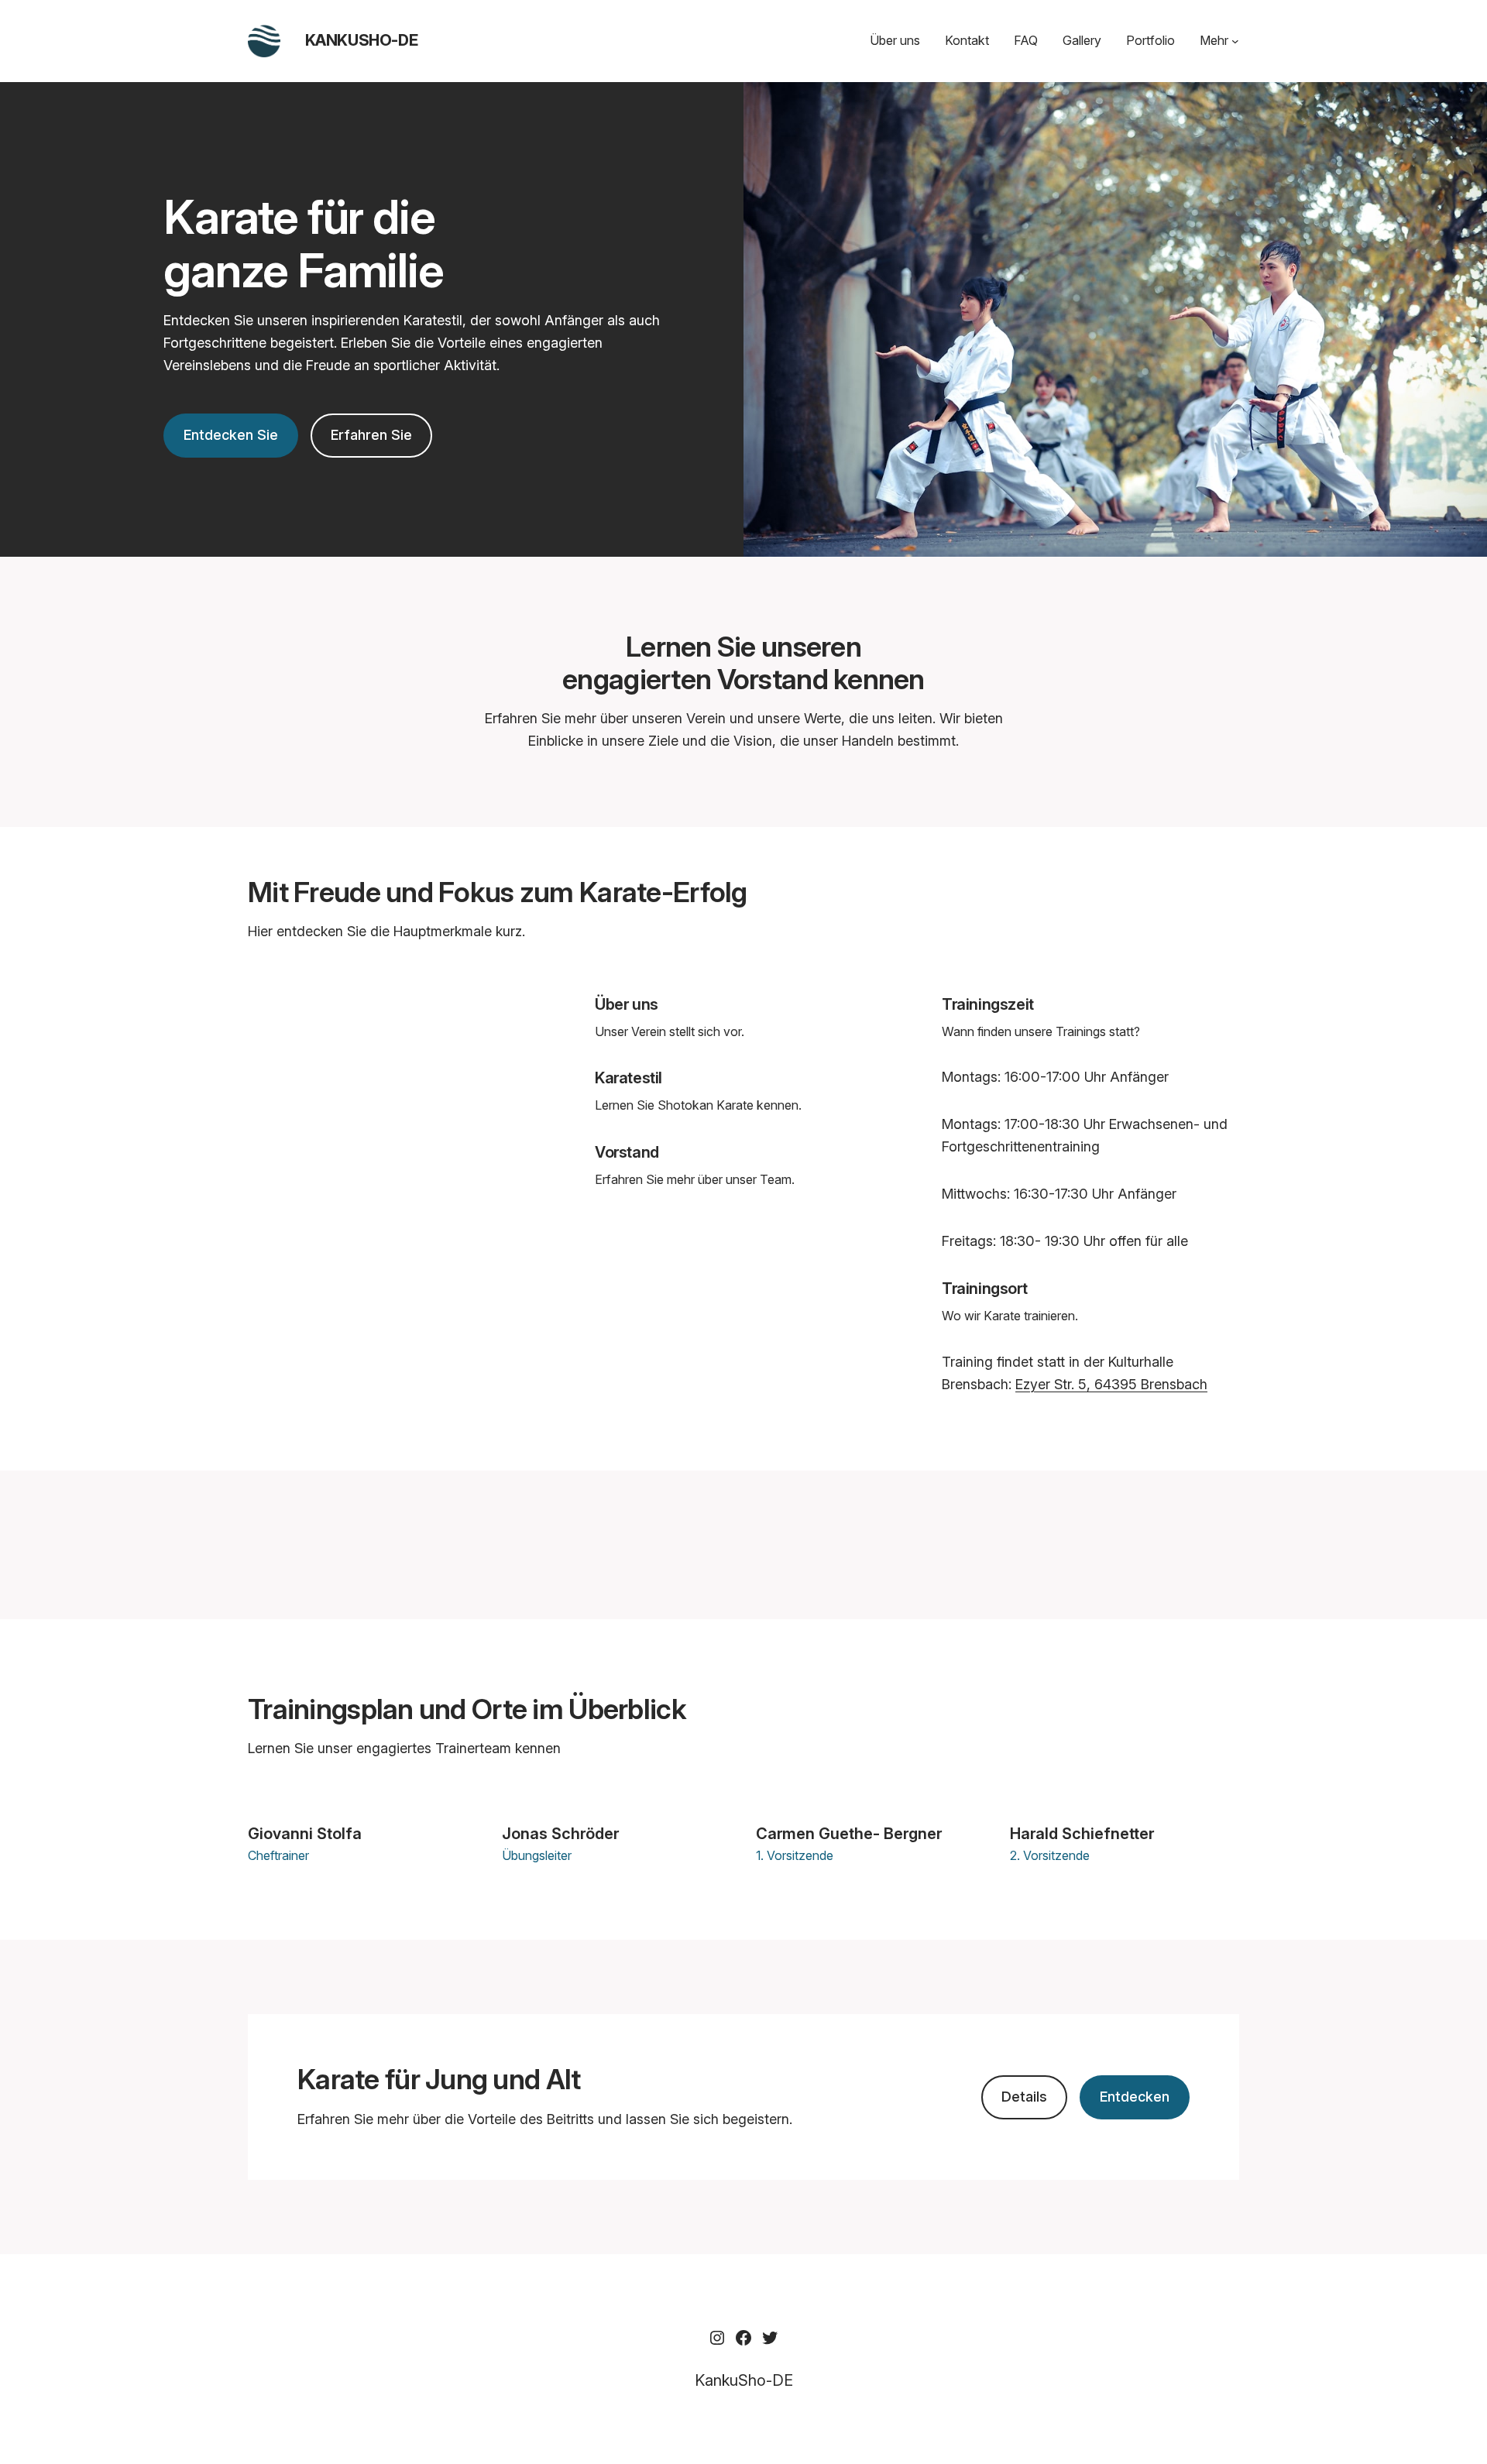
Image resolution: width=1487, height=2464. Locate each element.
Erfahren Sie (371, 435)
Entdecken (1135, 2097)
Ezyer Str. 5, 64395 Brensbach (1111, 1384)
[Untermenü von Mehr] (1235, 41)
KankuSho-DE (362, 40)
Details (1024, 2097)
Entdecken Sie (231, 435)
